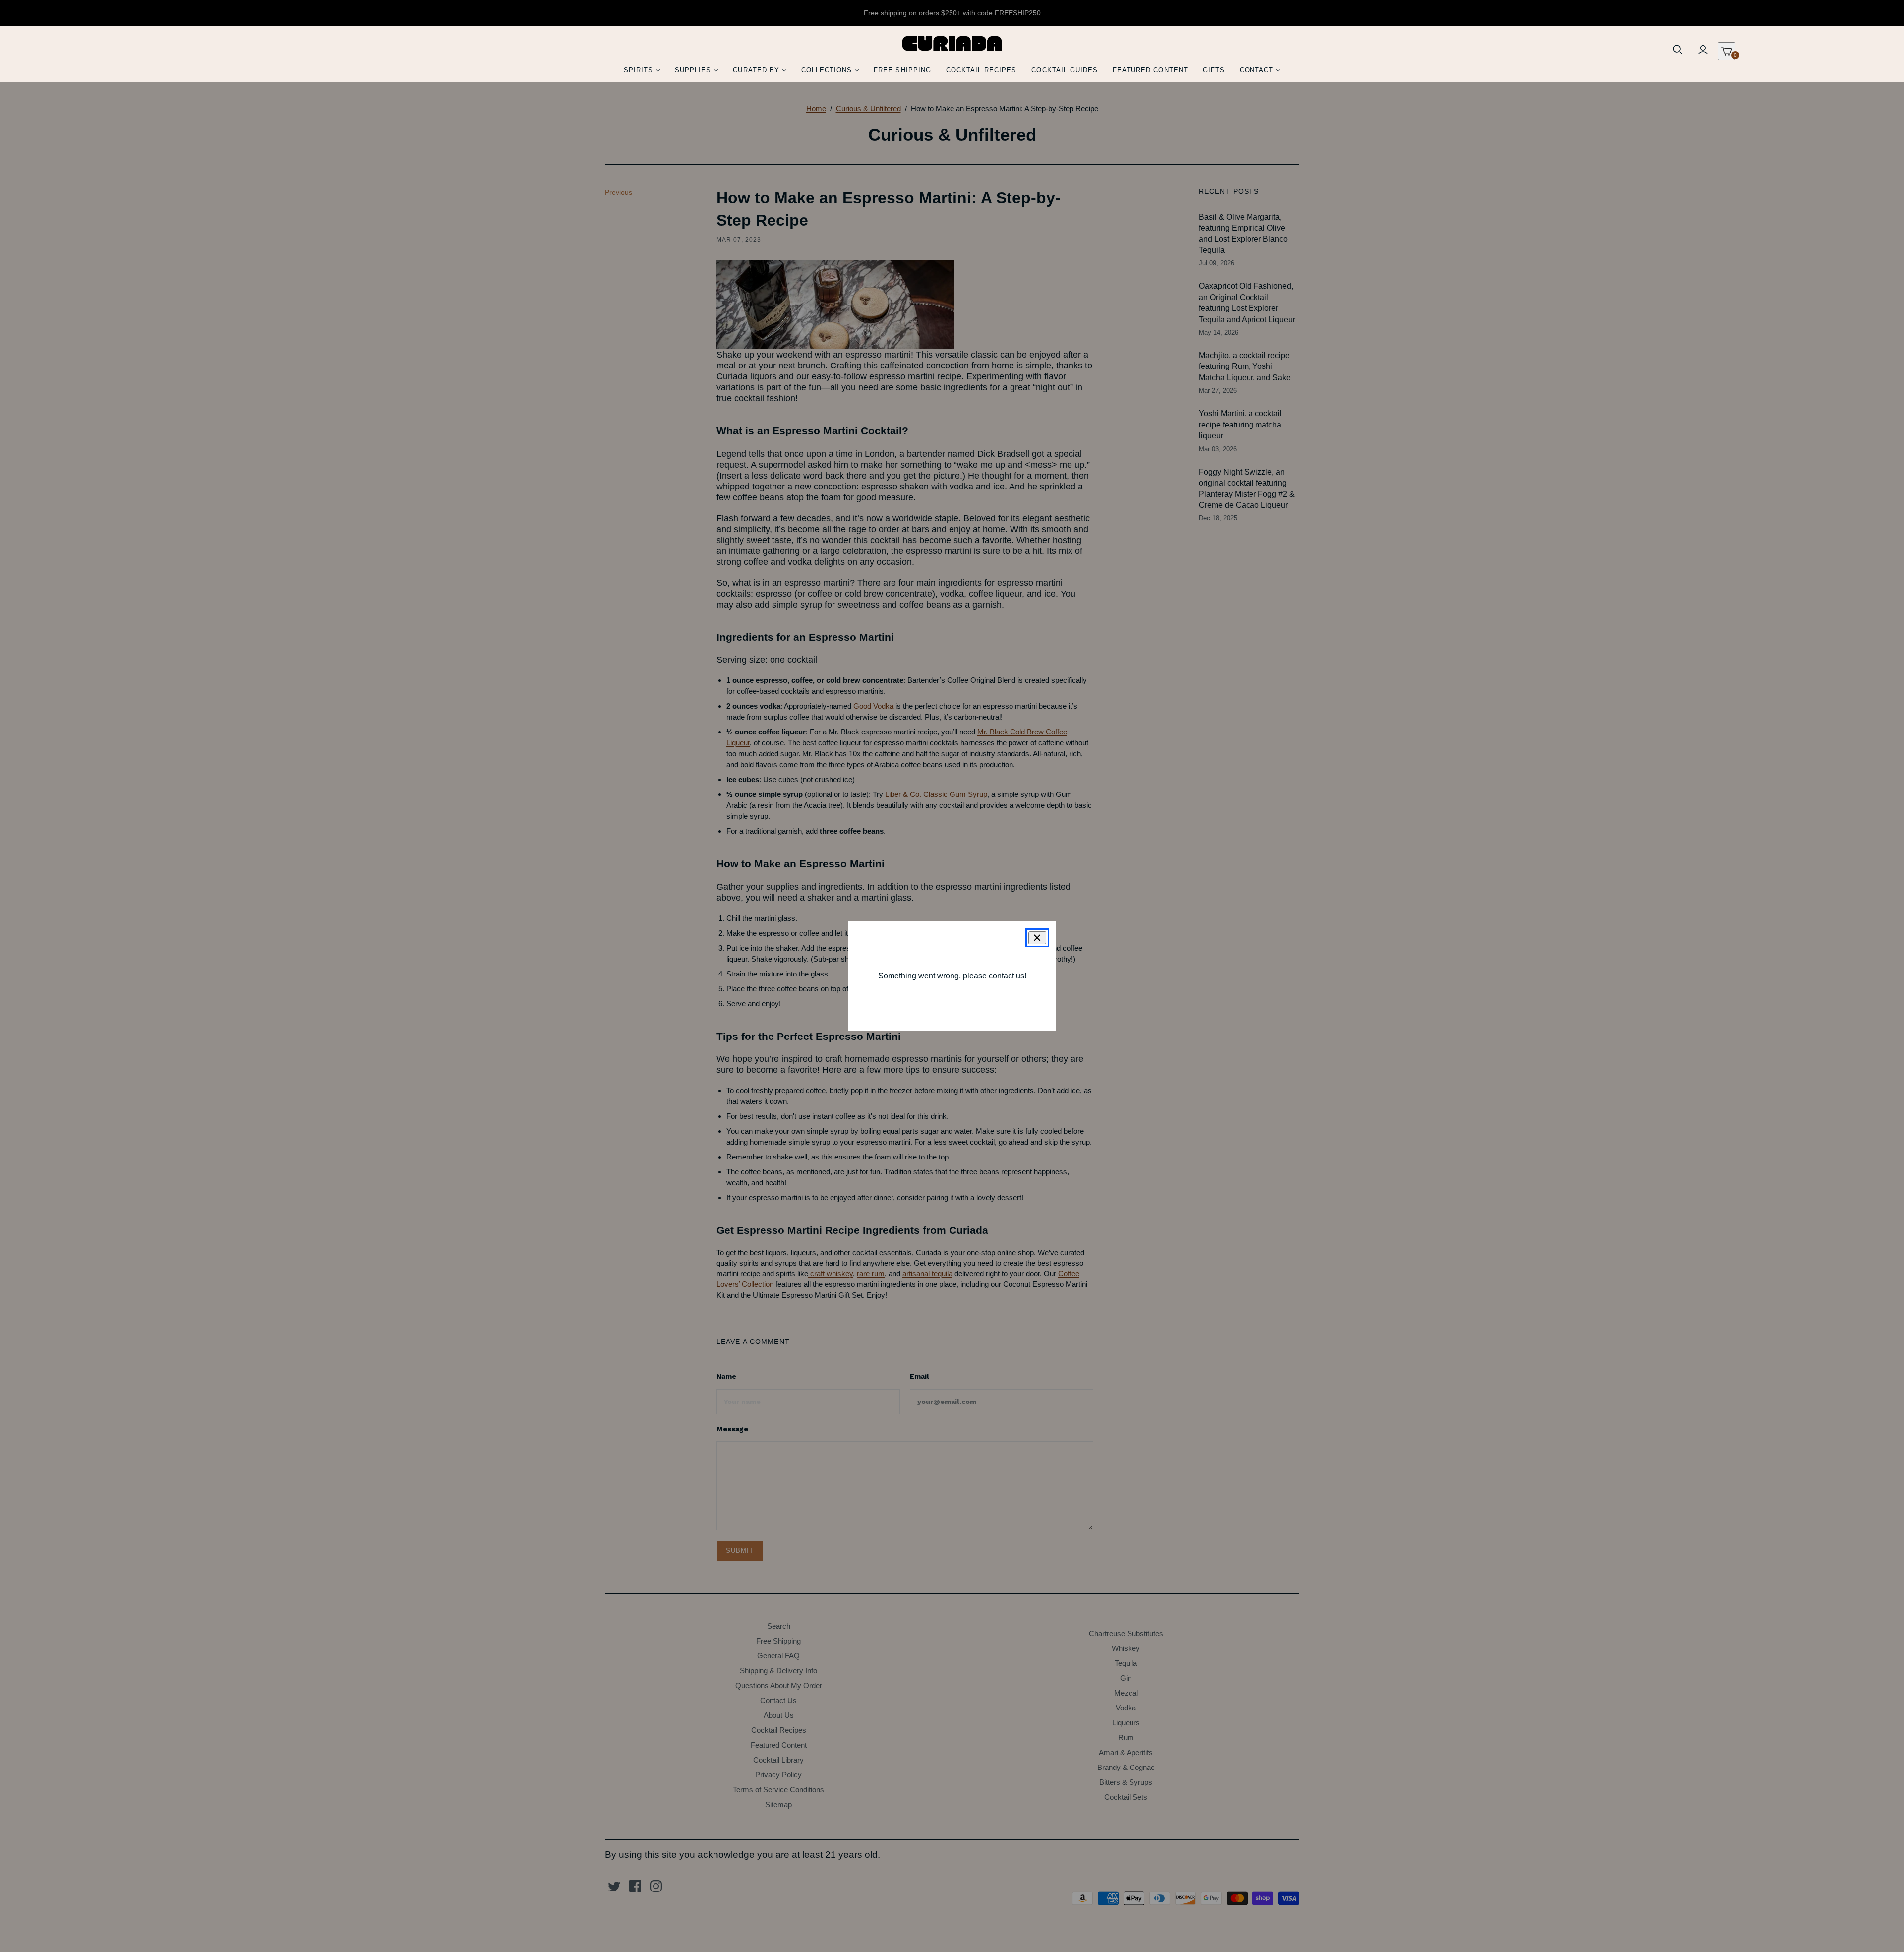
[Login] (1703, 50)
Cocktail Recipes (982, 70)
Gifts (1214, 70)
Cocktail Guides (1065, 70)
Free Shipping (902, 70)
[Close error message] (1037, 938)
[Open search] (1678, 50)
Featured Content (1150, 70)
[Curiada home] (952, 43)
